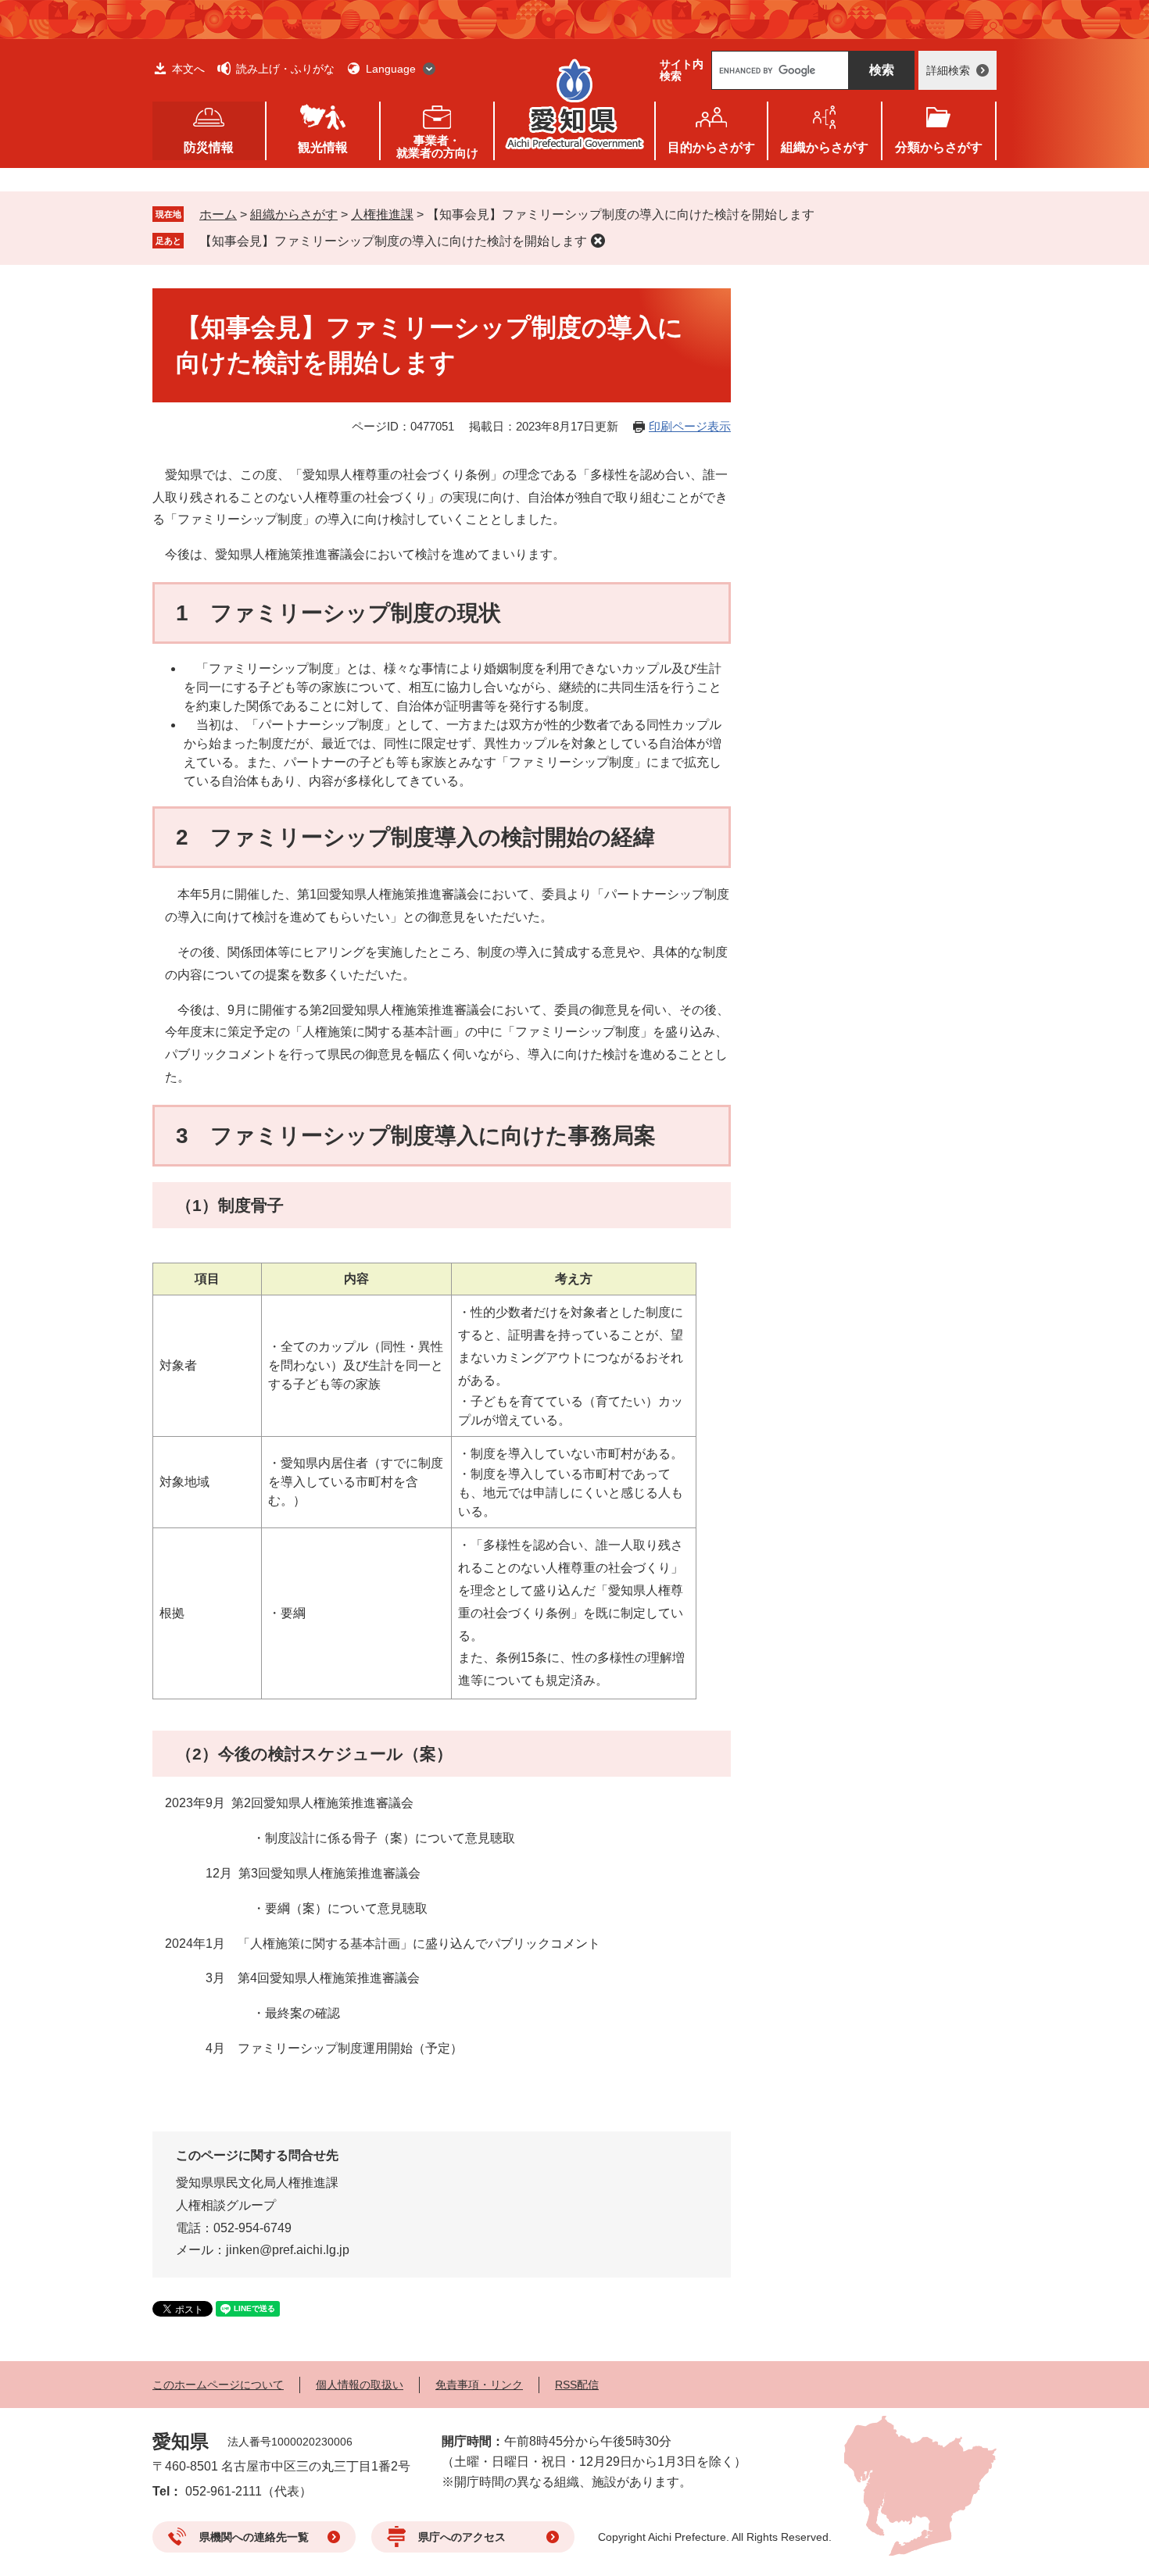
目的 (711, 147)
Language (391, 69)
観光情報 (323, 147)
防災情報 (209, 147)
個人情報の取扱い (360, 2385)
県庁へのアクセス (462, 2537)
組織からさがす (294, 214)
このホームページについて (218, 2385)
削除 (598, 241)
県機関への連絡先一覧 (254, 2537)
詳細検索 (948, 70)
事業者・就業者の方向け (437, 146)
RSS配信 (577, 2385)
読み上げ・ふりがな (285, 69)
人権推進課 (382, 214)
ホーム (218, 214)
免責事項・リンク (479, 2385)
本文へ (188, 69)
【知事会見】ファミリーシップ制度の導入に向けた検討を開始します (393, 241)
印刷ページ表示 (690, 426)
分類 (939, 147)
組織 (825, 147)
